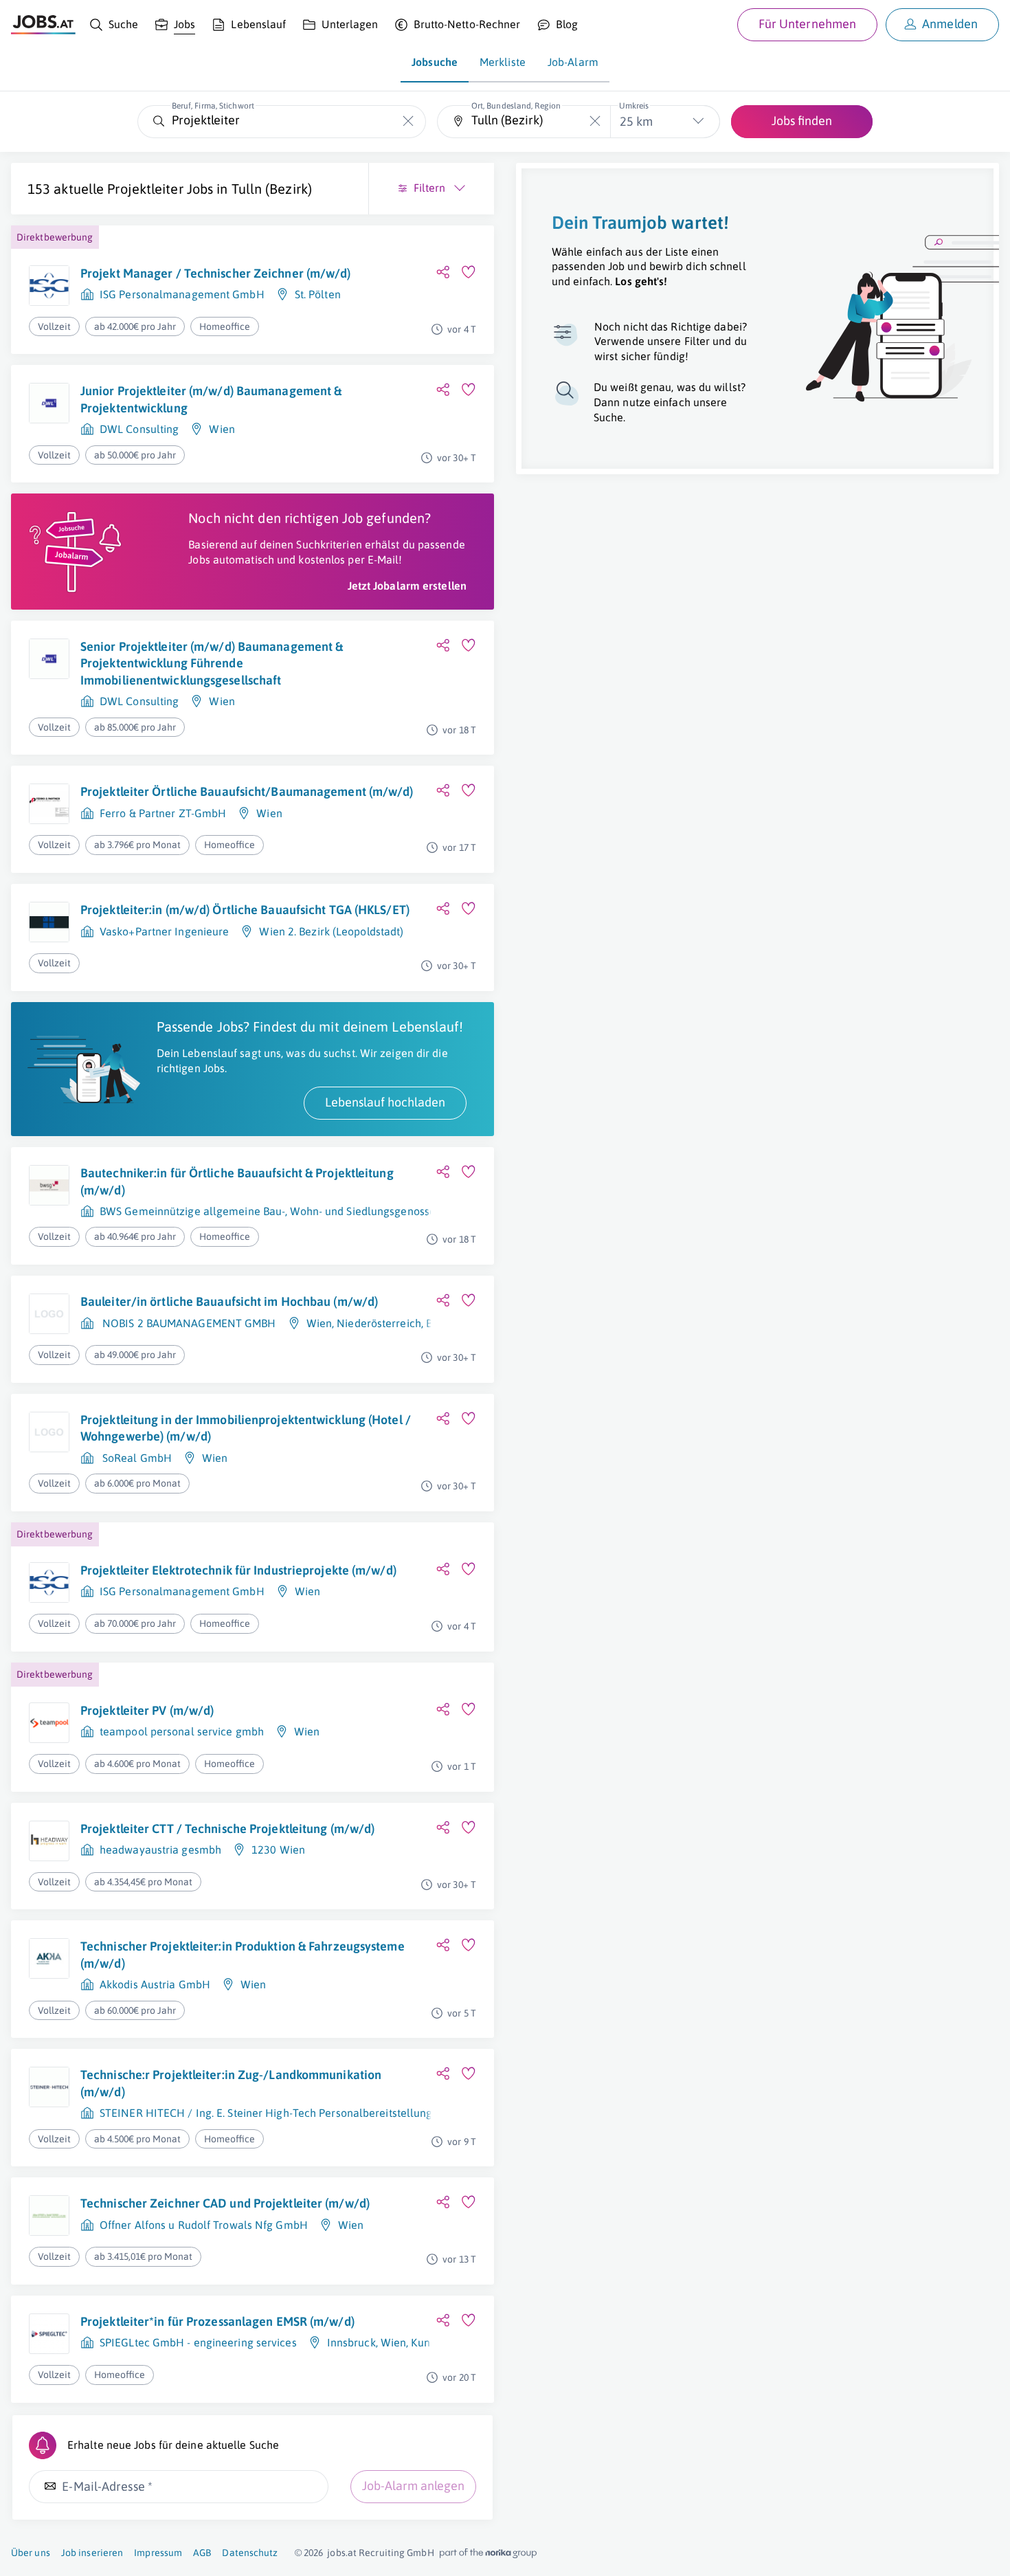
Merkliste (503, 62)
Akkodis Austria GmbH (155, 1984)
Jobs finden (802, 121)
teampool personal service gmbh (182, 1731)
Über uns (31, 2553)
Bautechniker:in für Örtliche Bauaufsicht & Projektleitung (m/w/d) (237, 1181)
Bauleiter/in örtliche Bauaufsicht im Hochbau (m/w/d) (229, 1301)
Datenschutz (250, 2553)
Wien (222, 429)
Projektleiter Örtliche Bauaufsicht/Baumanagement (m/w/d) (247, 791)
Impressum (158, 2553)
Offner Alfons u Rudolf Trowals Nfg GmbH (204, 2225)
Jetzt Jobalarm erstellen (407, 586)
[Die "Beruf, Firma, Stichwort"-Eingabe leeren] (408, 121)
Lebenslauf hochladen (385, 1102)
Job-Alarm (573, 62)
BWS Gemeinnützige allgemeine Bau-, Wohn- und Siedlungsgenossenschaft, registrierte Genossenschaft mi (364, 1211)
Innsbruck (351, 2342)
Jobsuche (435, 62)
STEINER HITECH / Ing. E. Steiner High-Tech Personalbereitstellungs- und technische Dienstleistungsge (355, 2113)
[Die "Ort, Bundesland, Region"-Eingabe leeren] (595, 121)
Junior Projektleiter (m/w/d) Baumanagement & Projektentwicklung (211, 399)
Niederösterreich (379, 1323)
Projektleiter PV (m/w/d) (147, 1710)
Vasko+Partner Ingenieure (164, 931)
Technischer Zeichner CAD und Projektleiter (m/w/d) (225, 2203)
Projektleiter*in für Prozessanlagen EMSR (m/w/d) (217, 2321)
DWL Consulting (139, 429)
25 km (636, 121)
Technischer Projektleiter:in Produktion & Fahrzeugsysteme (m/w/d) (243, 1954)
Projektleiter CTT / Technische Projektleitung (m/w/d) (227, 1829)
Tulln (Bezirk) (272, 189)
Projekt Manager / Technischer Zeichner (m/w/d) (216, 273)
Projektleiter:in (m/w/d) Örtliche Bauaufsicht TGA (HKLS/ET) (245, 910)
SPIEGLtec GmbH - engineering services (198, 2342)
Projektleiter (145, 189)
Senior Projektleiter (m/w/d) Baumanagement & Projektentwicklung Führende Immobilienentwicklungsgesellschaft (212, 663)
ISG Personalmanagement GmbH (182, 294)
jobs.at (342, 2553)
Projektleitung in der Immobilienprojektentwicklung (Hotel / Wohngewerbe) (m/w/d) (246, 1428)
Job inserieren (92, 2553)
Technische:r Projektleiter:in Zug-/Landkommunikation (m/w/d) (231, 2083)
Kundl (425, 2342)
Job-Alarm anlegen (413, 2486)
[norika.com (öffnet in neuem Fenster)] (488, 2553)
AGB (202, 2553)
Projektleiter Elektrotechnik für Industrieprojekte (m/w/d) (238, 1570)
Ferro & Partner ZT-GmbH (163, 813)
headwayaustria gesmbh (160, 1850)
